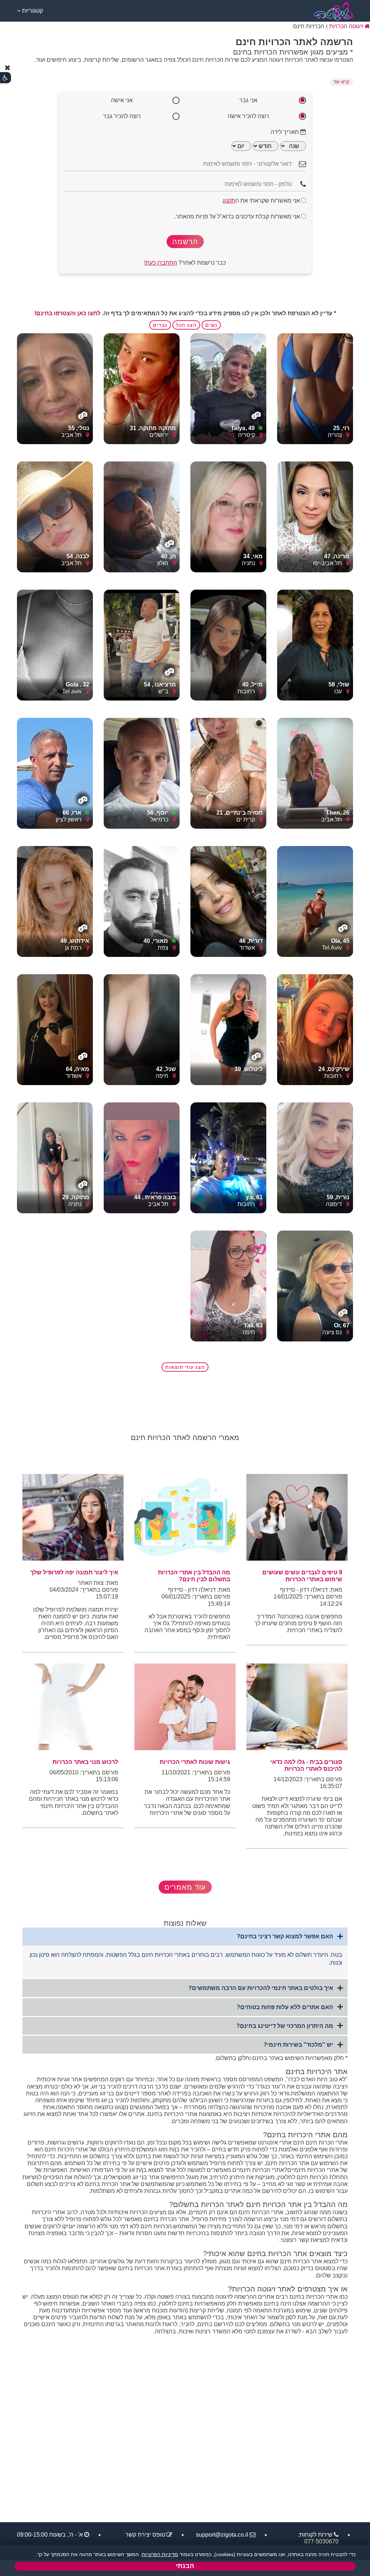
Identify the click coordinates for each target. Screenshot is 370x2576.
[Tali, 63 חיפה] (228, 1286)
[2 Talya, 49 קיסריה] (228, 388)
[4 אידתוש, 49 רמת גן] (55, 901)
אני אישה (122, 100)
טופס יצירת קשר (145, 2535)
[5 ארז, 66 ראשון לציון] (55, 773)
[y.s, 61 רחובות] (228, 1157)
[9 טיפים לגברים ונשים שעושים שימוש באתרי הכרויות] (297, 1517)
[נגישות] (5, 78)
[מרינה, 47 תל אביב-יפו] (315, 517)
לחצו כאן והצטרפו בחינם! (67, 313)
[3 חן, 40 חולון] (142, 517)
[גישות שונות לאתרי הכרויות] (185, 1707)
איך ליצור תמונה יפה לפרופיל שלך (74, 1572)
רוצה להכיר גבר (122, 116)
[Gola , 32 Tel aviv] (55, 645)
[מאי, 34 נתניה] (228, 517)
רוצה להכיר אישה (248, 116)
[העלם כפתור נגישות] (8, 68)
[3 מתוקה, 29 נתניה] (55, 1157)
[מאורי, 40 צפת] (142, 901)
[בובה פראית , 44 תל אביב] (142, 1157)
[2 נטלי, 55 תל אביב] (55, 388)
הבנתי (185, 2566)
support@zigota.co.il (222, 2535)
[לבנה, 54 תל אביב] (55, 517)
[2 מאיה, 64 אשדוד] (55, 1029)
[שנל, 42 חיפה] (142, 1029)
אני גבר (248, 100)
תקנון (229, 201)
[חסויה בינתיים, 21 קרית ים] (228, 773)
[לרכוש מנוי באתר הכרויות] (73, 1707)
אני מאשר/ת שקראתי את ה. (261, 201)
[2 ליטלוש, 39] (228, 1029)
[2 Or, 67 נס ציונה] (315, 1286)
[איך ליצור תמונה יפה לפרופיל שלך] (73, 1517)
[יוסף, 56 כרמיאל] (142, 773)
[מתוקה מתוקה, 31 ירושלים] (142, 388)
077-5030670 (321, 2542)
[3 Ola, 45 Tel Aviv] (315, 901)
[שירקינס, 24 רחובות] (315, 1029)
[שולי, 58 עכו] (315, 645)
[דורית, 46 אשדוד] (228, 901)
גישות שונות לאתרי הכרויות (195, 1762)
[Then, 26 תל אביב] (315, 773)
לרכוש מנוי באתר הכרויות (85, 1762)
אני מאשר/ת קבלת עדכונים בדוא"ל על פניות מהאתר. (238, 216)
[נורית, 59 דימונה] (315, 1157)
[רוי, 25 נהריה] (315, 388)
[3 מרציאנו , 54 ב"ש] (142, 645)
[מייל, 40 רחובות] (228, 645)
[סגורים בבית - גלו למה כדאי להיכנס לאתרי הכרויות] (297, 1707)
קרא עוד (341, 82)
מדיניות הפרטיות (160, 2554)
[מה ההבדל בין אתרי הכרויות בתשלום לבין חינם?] (185, 1517)
